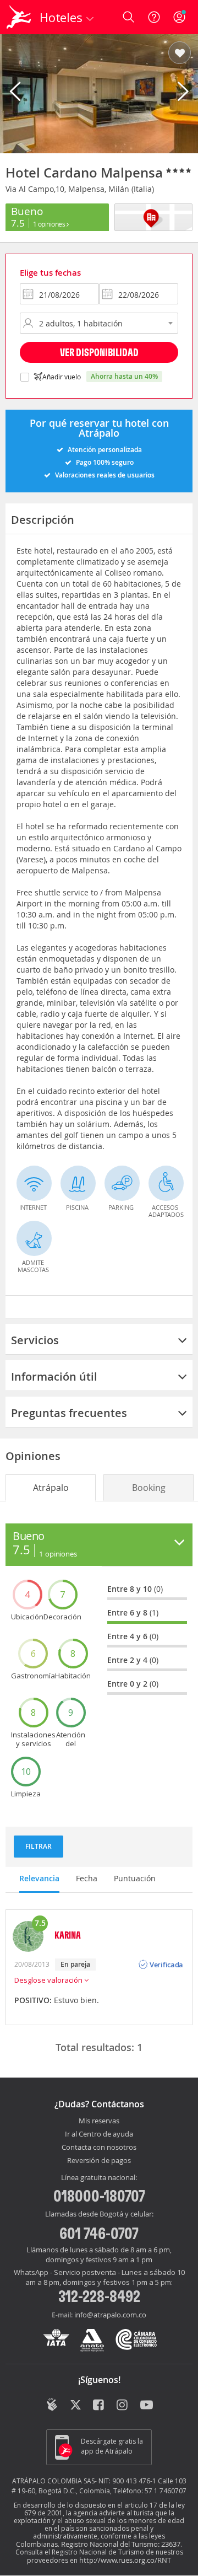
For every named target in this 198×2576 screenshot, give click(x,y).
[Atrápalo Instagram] (123, 2406)
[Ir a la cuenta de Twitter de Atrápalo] (76, 2406)
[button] (180, 53)
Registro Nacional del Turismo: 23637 (121, 2544)
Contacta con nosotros (99, 2148)
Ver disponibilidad (99, 352)
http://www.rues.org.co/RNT (125, 2560)
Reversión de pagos (99, 2161)
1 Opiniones (50, 224)
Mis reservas (99, 2121)
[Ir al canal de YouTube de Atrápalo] (147, 2406)
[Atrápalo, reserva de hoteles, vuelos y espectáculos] (19, 17)
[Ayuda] (154, 17)
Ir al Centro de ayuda (99, 2134)
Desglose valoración (49, 1980)
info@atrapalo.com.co (110, 2315)
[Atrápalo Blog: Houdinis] (52, 2405)
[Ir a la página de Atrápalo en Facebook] (99, 2406)
